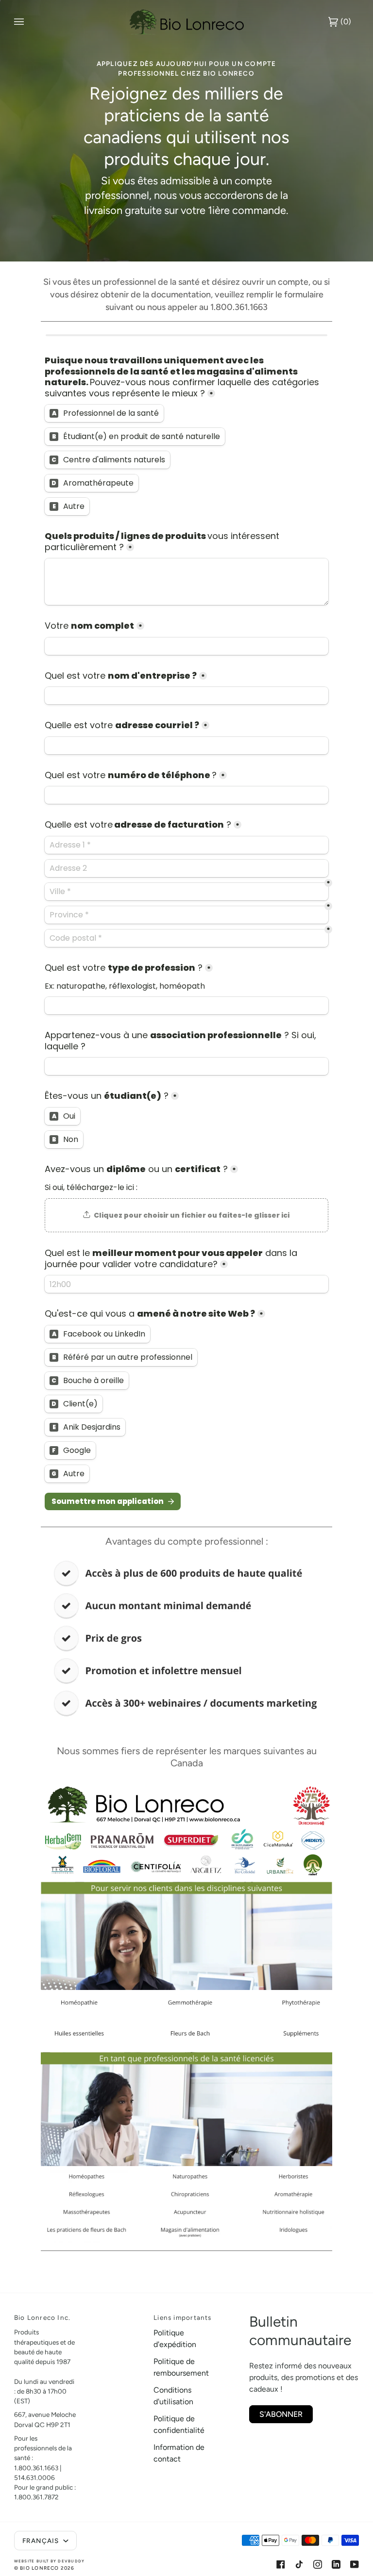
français (42, 2541)
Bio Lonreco (39, 2568)
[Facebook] (281, 2564)
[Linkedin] (336, 2564)
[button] (115, 2315)
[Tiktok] (299, 2564)
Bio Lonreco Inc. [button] (42, 2317)
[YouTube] (355, 2564)
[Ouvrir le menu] (29, 22)
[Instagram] (318, 2564)
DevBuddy (71, 2561)
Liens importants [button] (182, 2317)
